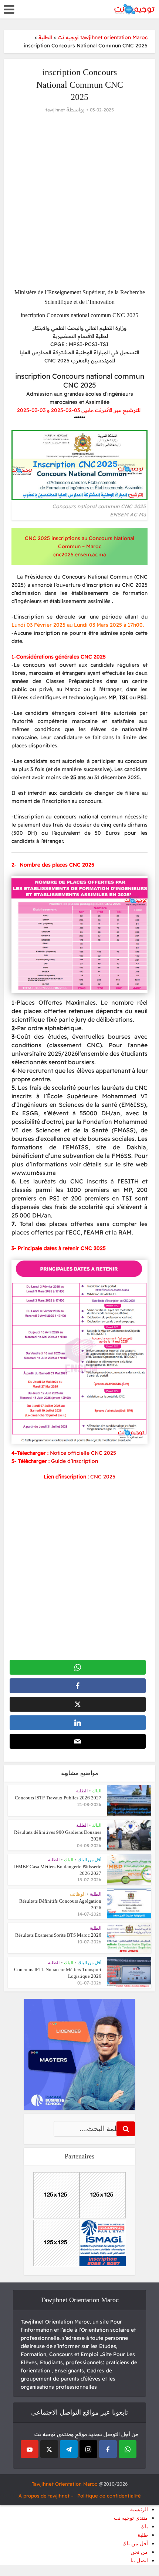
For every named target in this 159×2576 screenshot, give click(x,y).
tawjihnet (55, 110)
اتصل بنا (139, 2561)
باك (144, 2527)
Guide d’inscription (75, 1461)
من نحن (139, 2552)
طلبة (143, 2535)
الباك (97, 1791)
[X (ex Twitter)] (49, 2449)
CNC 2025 (103, 1477)
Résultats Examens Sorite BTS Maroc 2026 (58, 1935)
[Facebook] (108, 2449)
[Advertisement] (79, 201)
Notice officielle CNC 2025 (83, 1453)
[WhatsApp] (128, 2449)
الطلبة (82, 1791)
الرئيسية (139, 2510)
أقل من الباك (89, 1860)
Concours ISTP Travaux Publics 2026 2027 (58, 1798)
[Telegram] (69, 2449)
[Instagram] (88, 2449)
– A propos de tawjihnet (46, 2496)
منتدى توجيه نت (131, 2518)
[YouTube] (30, 2449)
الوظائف (78, 1894)
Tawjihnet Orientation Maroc (65, 2484)
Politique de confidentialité (109, 2496)
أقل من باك (135, 2544)
